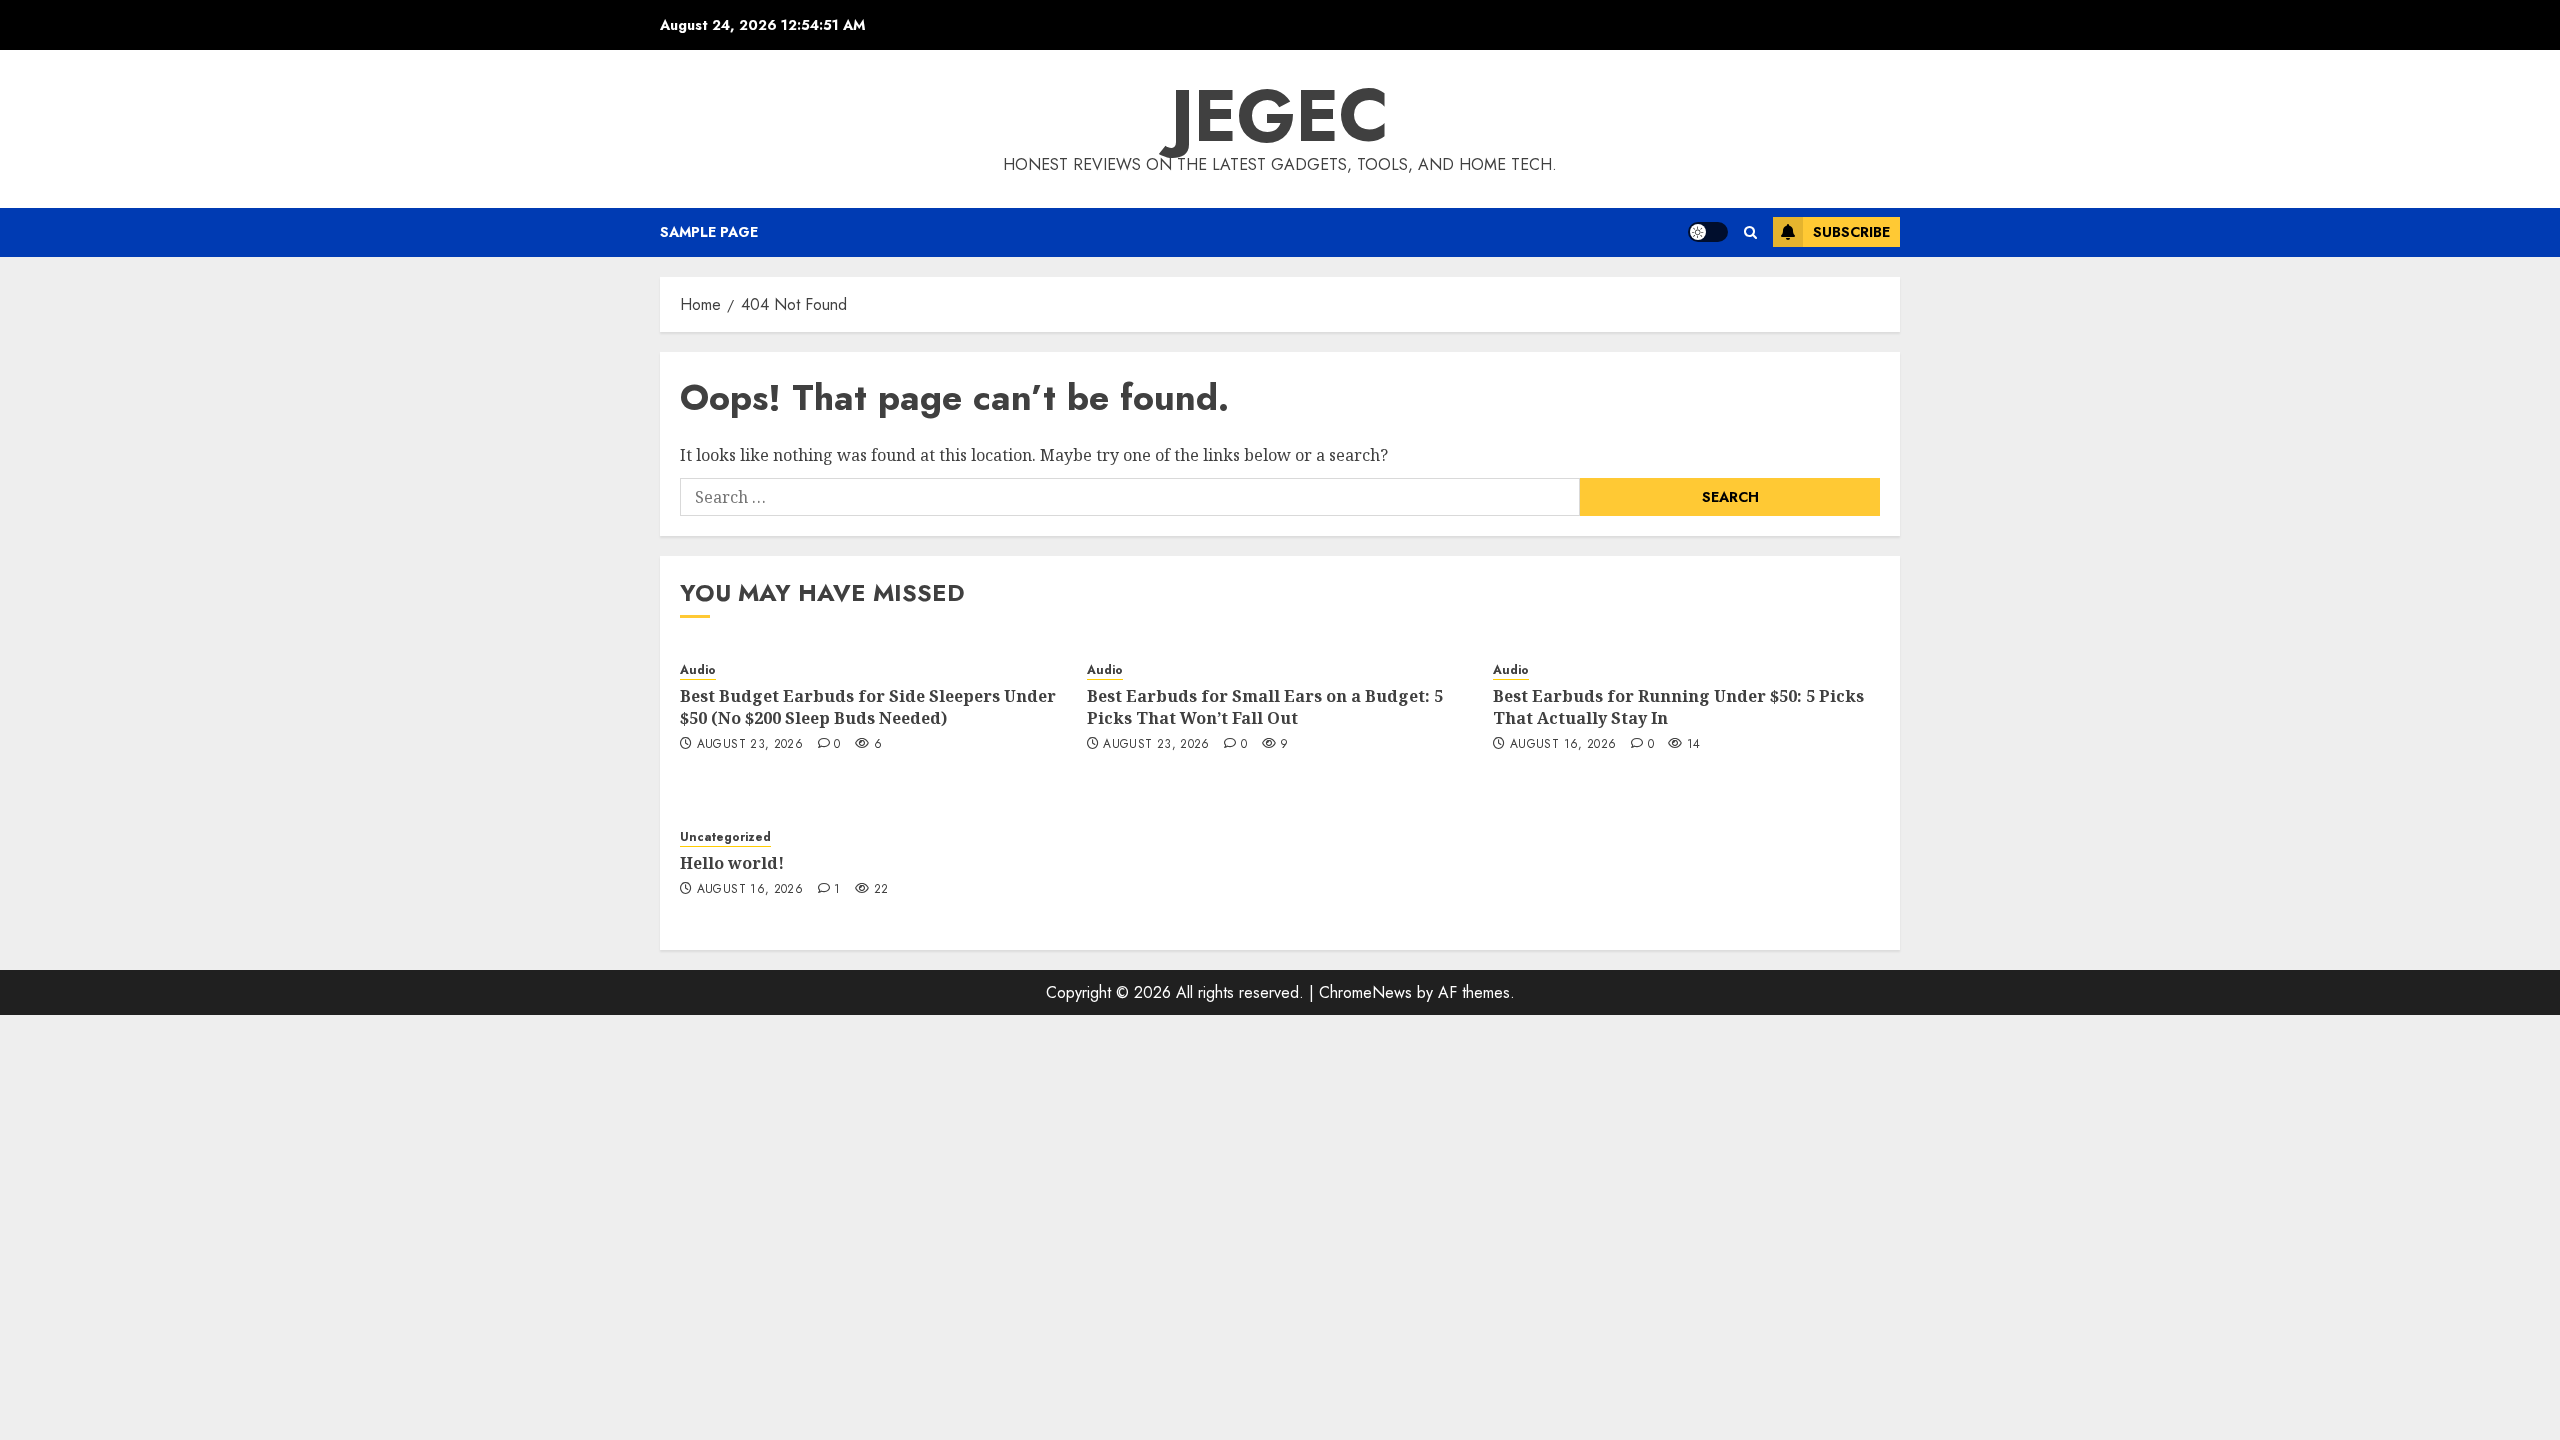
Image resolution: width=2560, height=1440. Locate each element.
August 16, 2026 (1563, 745)
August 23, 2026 (750, 745)
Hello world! (732, 863)
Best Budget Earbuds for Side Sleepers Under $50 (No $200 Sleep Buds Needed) (868, 707)
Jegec (1280, 116)
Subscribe (1851, 232)
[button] (1750, 232)
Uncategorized (725, 837)
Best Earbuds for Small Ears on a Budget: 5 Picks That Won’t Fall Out (1265, 707)
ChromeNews (1365, 992)
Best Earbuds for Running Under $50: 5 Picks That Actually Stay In (1678, 707)
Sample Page (709, 232)
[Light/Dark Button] (1708, 232)
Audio (698, 670)
